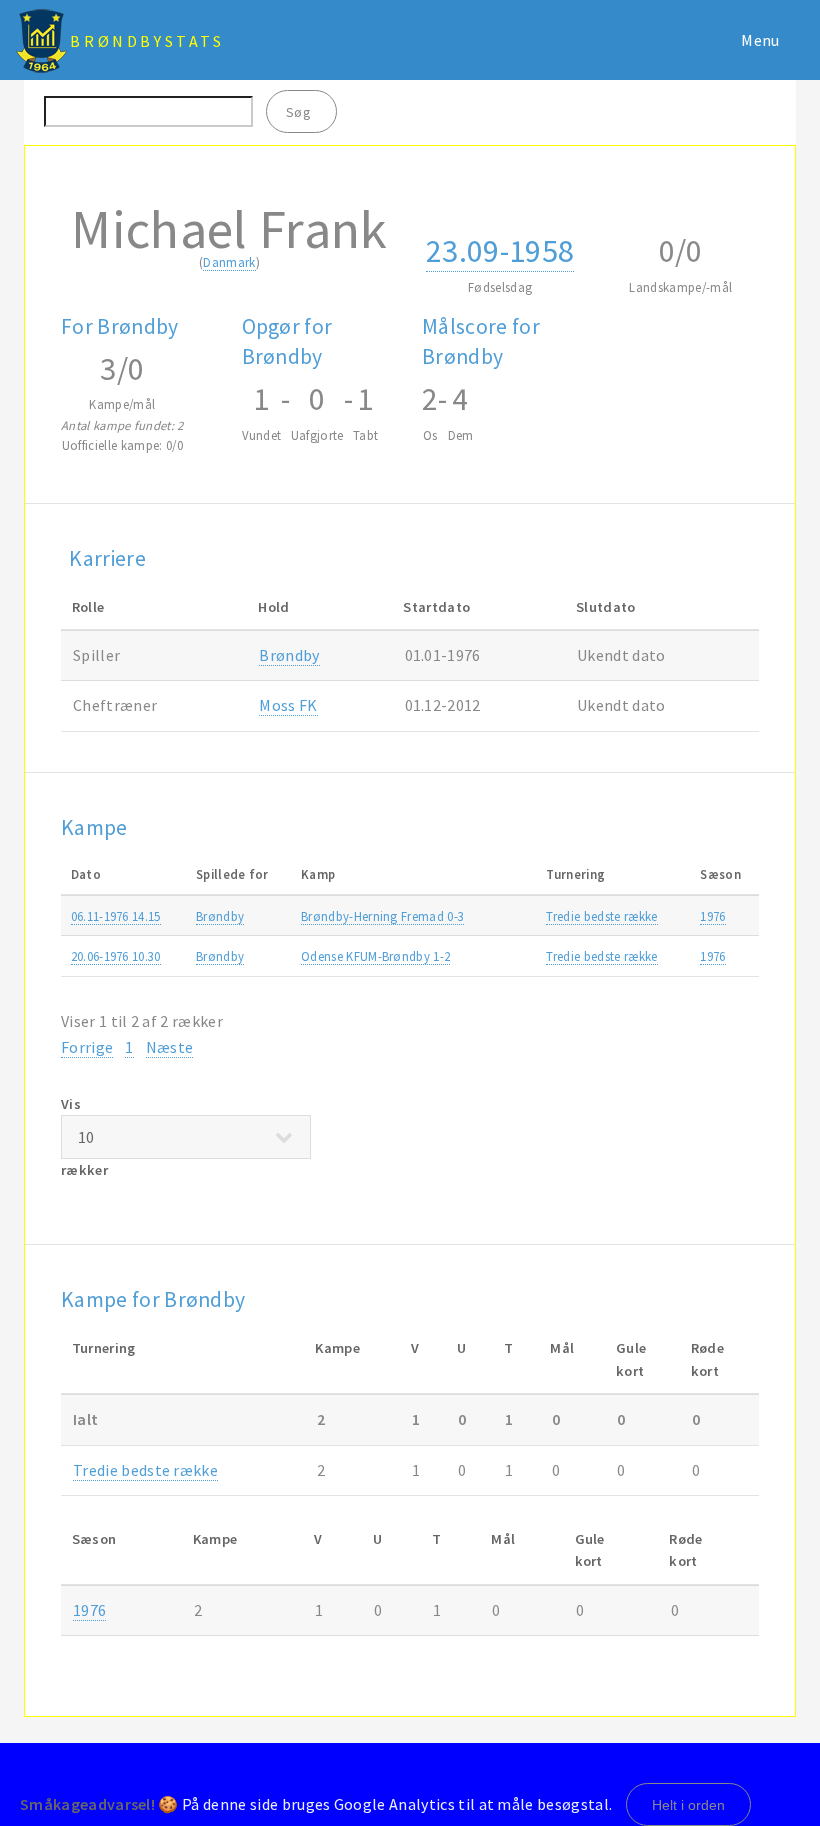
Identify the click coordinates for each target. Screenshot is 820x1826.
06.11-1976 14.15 (116, 916)
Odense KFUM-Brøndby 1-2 (375, 956)
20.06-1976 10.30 (116, 956)
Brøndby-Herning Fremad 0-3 (382, 916)
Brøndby (289, 655)
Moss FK (288, 705)
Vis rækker (84, 1137)
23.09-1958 (500, 251)
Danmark (229, 262)
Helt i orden (688, 1805)
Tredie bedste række (601, 916)
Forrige (87, 1047)
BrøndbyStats (147, 41)
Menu (760, 40)
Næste (170, 1047)
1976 (712, 916)
